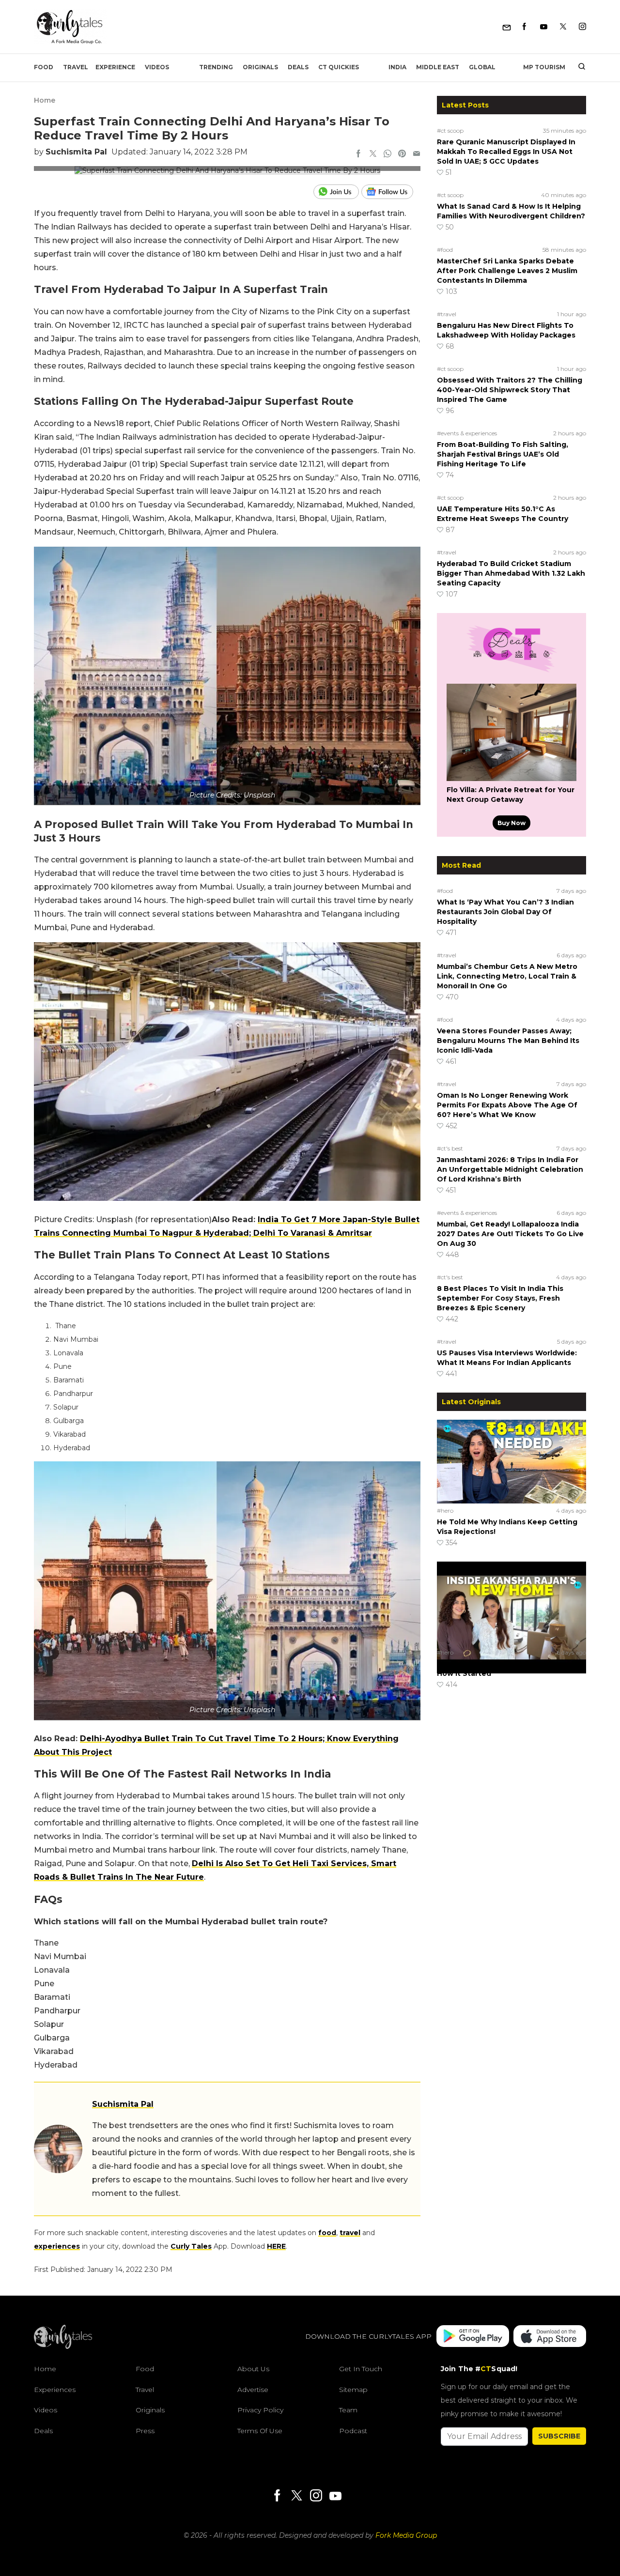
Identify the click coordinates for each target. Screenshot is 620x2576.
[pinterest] (402, 154)
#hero (445, 1510)
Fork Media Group (406, 2535)
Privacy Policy (260, 2410)
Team (348, 2410)
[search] (578, 67)
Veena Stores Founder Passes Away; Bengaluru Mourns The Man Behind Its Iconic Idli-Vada (508, 1041)
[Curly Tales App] (473, 2337)
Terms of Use (260, 2430)
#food (445, 250)
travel (350, 2233)
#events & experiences (467, 433)
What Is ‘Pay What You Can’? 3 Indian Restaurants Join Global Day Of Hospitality (505, 912)
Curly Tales (191, 2246)
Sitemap (353, 2389)
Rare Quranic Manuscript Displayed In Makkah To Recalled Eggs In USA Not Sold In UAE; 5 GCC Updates (506, 152)
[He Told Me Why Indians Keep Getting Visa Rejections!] (511, 1461)
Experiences (55, 2389)
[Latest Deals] (511, 672)
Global (482, 67)
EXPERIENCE (115, 67)
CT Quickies (339, 67)
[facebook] (358, 154)
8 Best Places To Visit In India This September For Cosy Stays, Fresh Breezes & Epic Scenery (500, 1298)
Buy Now (511, 823)
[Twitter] (563, 27)
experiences (57, 2246)
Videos (157, 67)
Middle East (438, 67)
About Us (253, 2369)
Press (145, 2430)
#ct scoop (450, 130)
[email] (417, 154)
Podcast (353, 2430)
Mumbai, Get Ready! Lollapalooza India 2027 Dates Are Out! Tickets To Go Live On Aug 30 (510, 1234)
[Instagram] (582, 27)
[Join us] (337, 192)
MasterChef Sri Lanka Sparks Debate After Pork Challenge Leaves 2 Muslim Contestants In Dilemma (507, 271)
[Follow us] (391, 192)
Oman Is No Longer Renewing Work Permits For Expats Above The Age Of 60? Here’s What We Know (507, 1105)
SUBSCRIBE (559, 2436)
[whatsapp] (387, 154)
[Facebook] (524, 27)
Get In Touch (361, 2369)
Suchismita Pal (76, 152)
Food (44, 67)
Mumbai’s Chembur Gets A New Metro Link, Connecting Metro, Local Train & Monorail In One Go (507, 976)
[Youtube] (544, 27)
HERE (276, 2246)
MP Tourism (544, 67)
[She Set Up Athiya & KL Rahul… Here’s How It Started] (511, 1603)
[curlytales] (63, 2346)
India (397, 67)
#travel (447, 314)
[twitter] (373, 154)
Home (45, 100)
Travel (76, 67)
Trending (216, 67)
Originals (260, 67)
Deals (298, 67)
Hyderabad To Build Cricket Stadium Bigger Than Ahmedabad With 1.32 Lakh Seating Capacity (511, 573)
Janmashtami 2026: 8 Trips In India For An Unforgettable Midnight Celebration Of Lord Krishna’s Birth (510, 1169)
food (327, 2233)
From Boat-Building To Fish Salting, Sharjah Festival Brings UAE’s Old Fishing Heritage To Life (503, 454)
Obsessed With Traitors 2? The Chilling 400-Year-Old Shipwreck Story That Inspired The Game (510, 390)
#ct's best (450, 1148)
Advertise (253, 2389)
